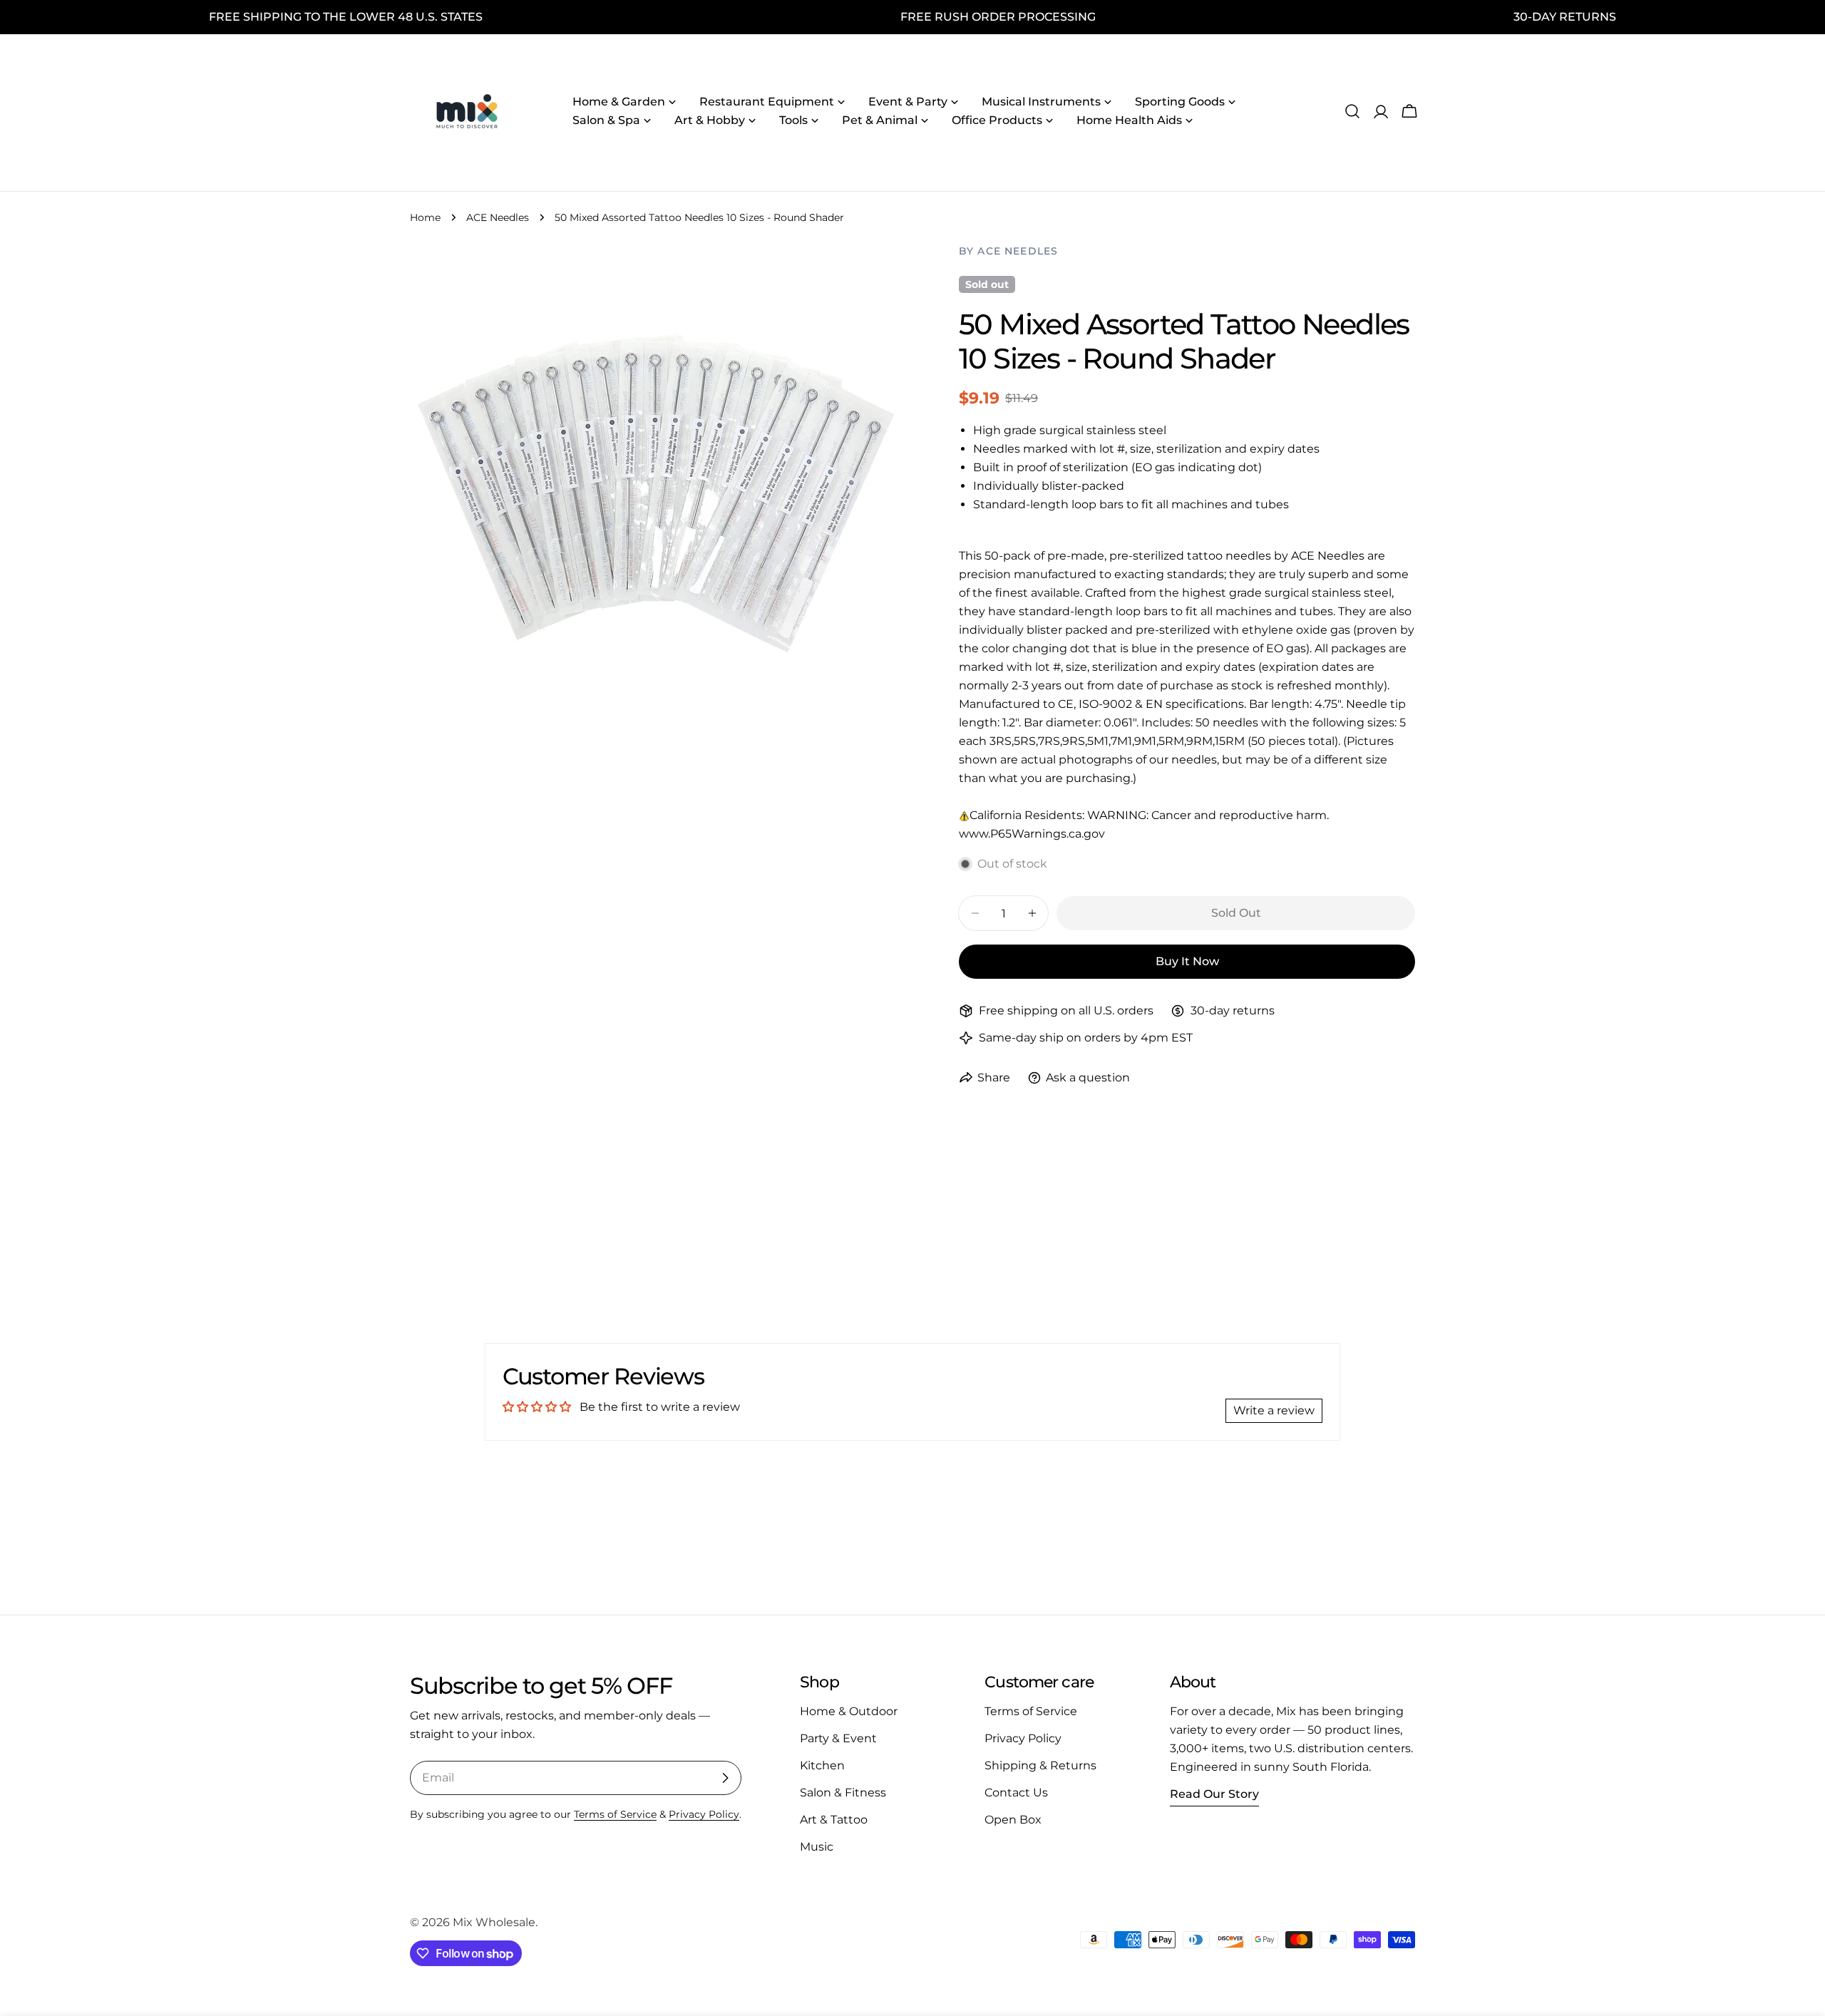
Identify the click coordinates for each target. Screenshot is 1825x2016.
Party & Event (838, 1738)
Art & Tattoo (834, 1820)
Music (817, 1847)
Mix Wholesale (494, 1922)
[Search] (1352, 111)
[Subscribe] (725, 1778)
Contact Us (1016, 1793)
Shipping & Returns (1040, 1765)
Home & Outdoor (849, 1711)
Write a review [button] (1274, 1410)
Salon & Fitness (843, 1793)
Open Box (1013, 1820)
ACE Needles (498, 217)
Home (425, 217)
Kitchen (822, 1765)
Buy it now (1187, 961)
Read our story (1214, 1794)
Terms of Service (615, 1814)
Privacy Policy (704, 1814)
